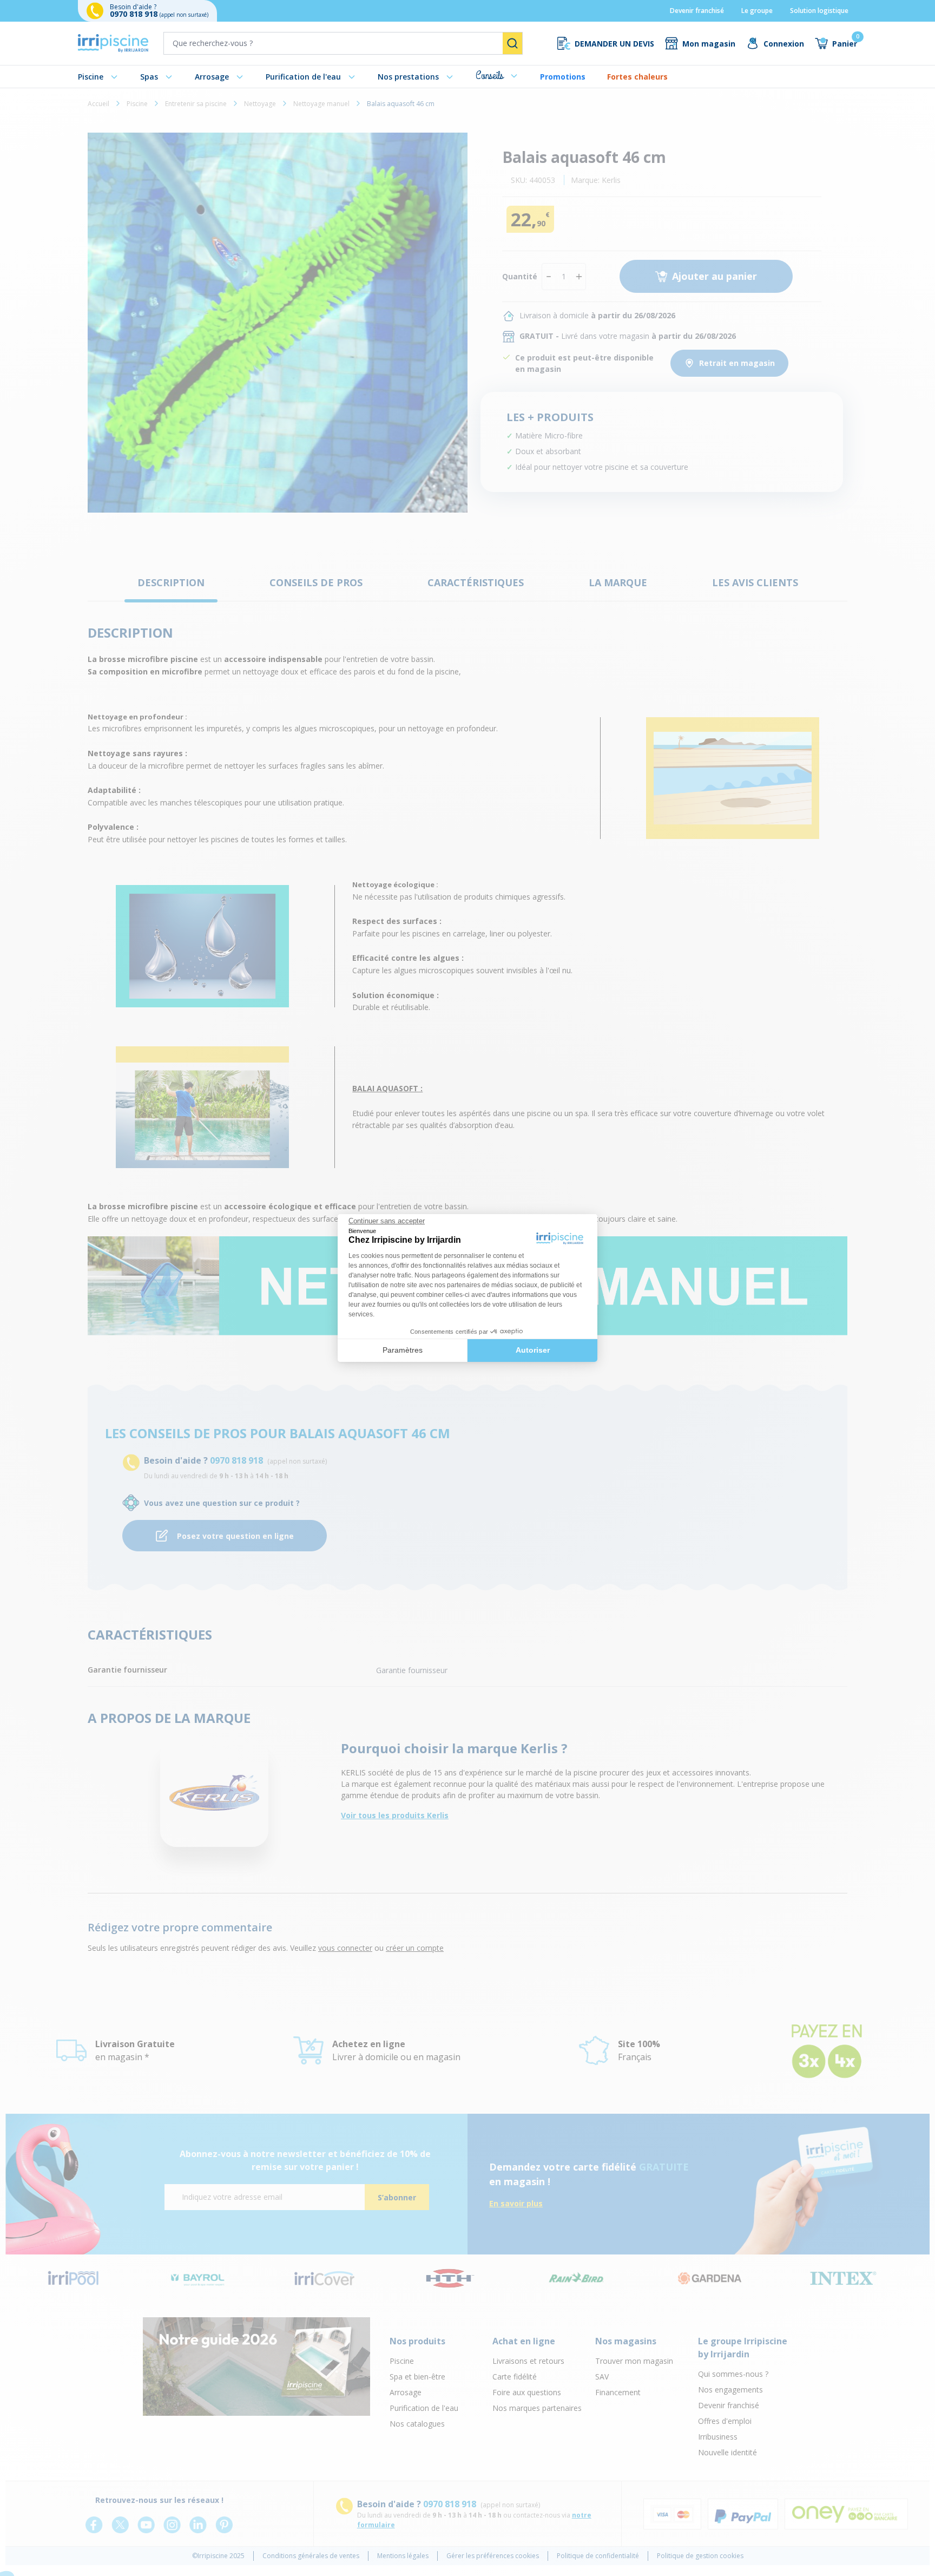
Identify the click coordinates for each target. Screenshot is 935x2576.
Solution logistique (819, 11)
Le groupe (757, 11)
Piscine (91, 77)
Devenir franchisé (697, 11)
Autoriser (533, 1350)
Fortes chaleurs (637, 77)
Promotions (563, 77)
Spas (149, 77)
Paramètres (403, 1350)
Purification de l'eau (303, 77)
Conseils (489, 76)
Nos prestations (408, 77)
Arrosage (212, 77)
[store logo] (113, 43)
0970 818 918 (135, 14)
